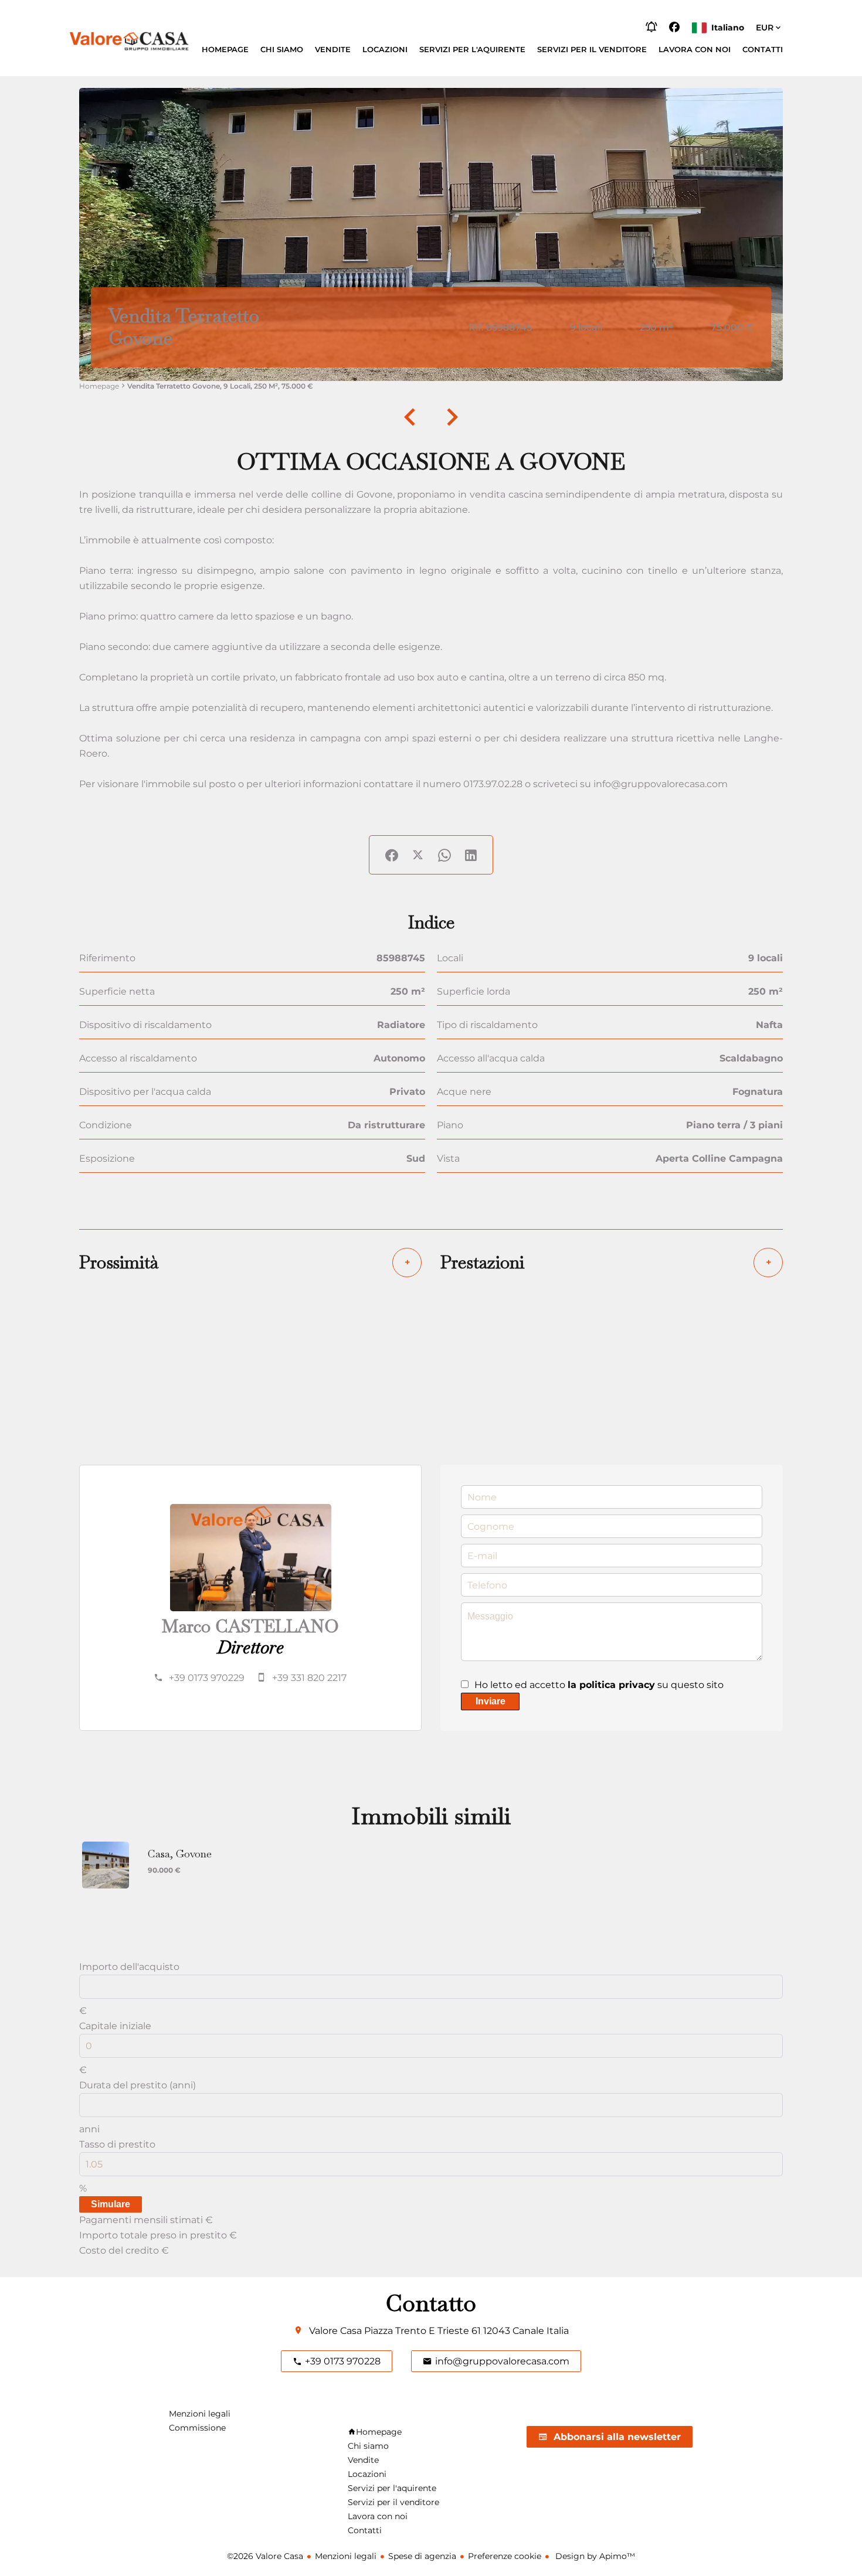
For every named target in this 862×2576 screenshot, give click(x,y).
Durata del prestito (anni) (138, 2085)
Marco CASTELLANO (250, 1626)
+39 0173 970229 (207, 1678)
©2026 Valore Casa (265, 2556)
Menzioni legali (346, 2556)
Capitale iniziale (115, 2026)
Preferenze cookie (505, 2556)
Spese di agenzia (422, 2556)
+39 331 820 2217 (309, 1678)
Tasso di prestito (117, 2144)
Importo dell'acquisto (129, 1967)
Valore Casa (335, 2331)
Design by (594, 2556)
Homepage (99, 386)
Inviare (491, 1701)
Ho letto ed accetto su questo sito (599, 1685)
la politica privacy (611, 1685)
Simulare (111, 2204)
